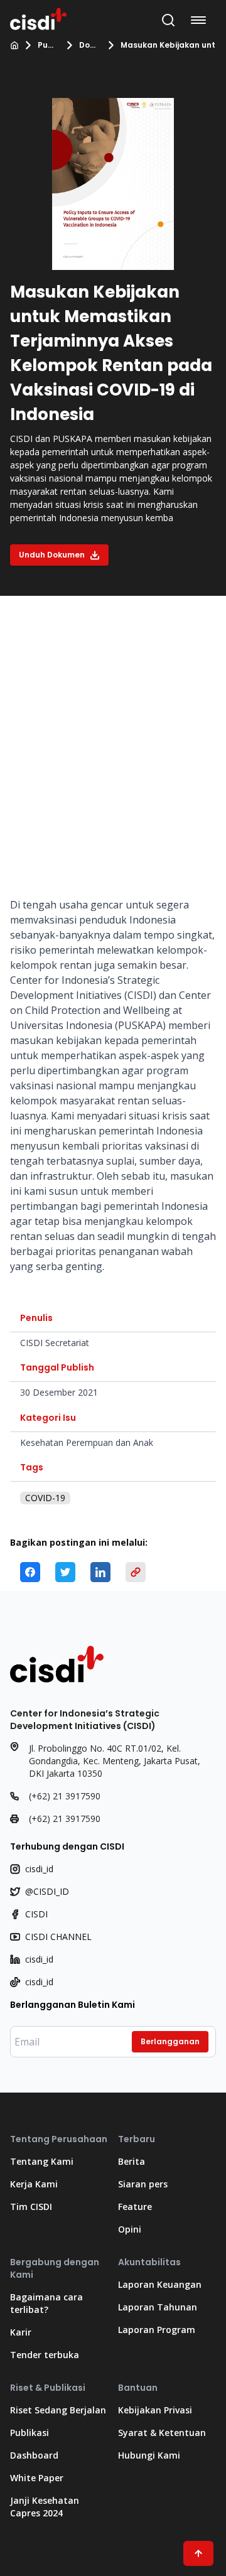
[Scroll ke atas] (198, 2553)
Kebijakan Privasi (155, 2410)
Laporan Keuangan (160, 2284)
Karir (21, 2332)
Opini (130, 2229)
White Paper (37, 2478)
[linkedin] (100, 1572)
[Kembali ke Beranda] (38, 18)
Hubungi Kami (149, 2455)
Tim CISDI (31, 2207)
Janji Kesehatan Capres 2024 (45, 2507)
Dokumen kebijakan (89, 45)
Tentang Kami (42, 2161)
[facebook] (30, 1572)
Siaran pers (143, 2184)
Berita (132, 2161)
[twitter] (65, 1572)
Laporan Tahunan (158, 2307)
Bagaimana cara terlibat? (46, 2303)
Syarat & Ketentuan (162, 2433)
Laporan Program (157, 2330)
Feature (135, 2207)
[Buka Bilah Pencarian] (168, 20)
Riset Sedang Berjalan (58, 2410)
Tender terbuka (45, 2355)
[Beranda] (14, 45)
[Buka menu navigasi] (201, 20)
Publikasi (48, 45)
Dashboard (34, 2455)
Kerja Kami (34, 2184)
